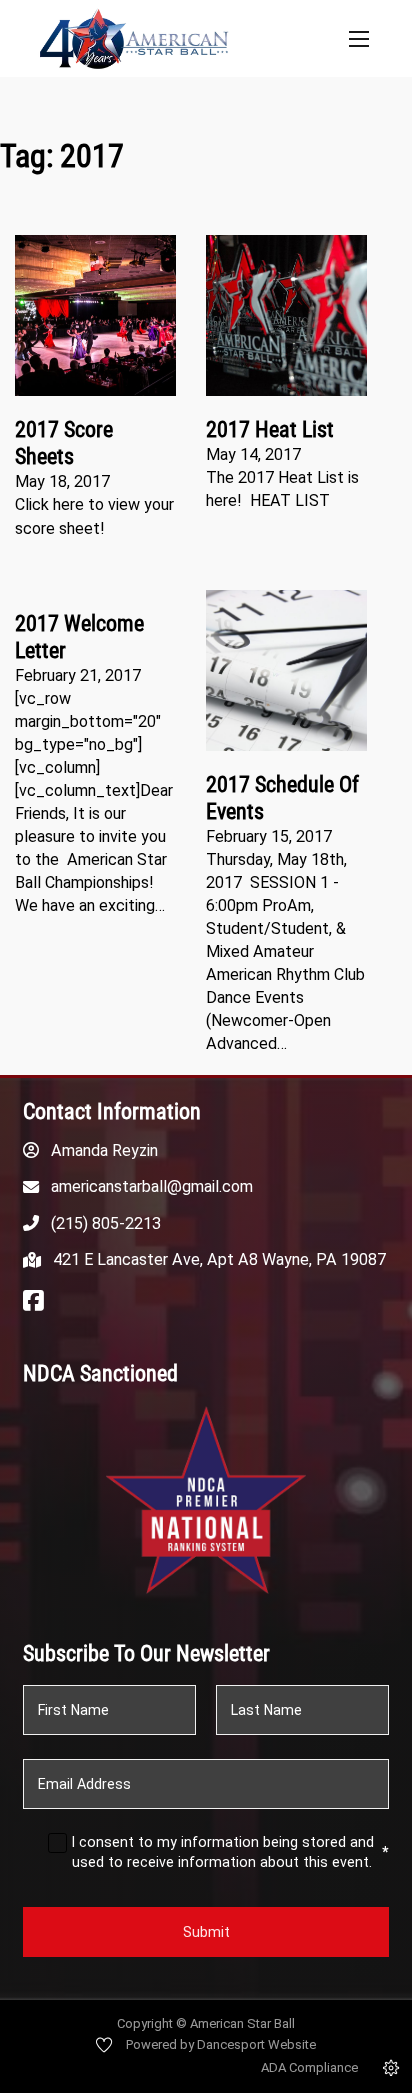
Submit (206, 1932)
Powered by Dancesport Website (221, 2044)
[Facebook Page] (33, 1302)
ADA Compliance (309, 2067)
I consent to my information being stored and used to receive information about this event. (230, 1852)
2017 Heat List (270, 429)
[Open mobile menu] (359, 39)
